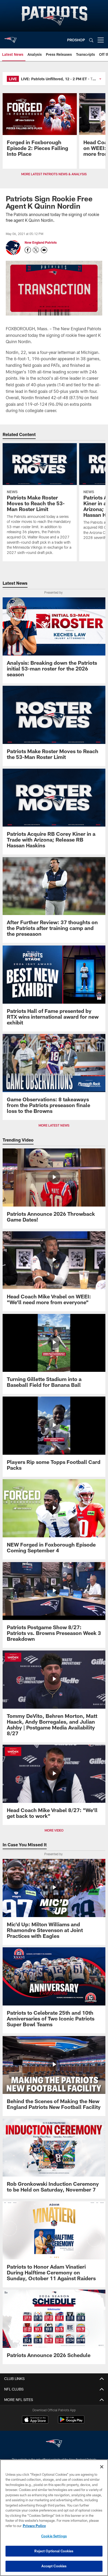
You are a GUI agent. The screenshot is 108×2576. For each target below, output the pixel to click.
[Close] (102, 2467)
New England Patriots (41, 242)
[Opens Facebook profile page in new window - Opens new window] (28, 250)
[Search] (91, 40)
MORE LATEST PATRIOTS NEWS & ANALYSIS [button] (54, 174)
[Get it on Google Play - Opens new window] (71, 2422)
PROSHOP (76, 40)
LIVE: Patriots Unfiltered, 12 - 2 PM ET (54, 79)
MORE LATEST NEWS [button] (54, 1125)
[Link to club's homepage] (10, 38)
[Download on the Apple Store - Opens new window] (35, 2420)
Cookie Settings (54, 2536)
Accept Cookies (54, 2566)
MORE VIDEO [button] (54, 1830)
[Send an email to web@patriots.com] (44, 250)
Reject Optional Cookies (54, 2551)
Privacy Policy (34, 2526)
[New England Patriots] (54, 2444)
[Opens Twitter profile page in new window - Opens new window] (36, 250)
